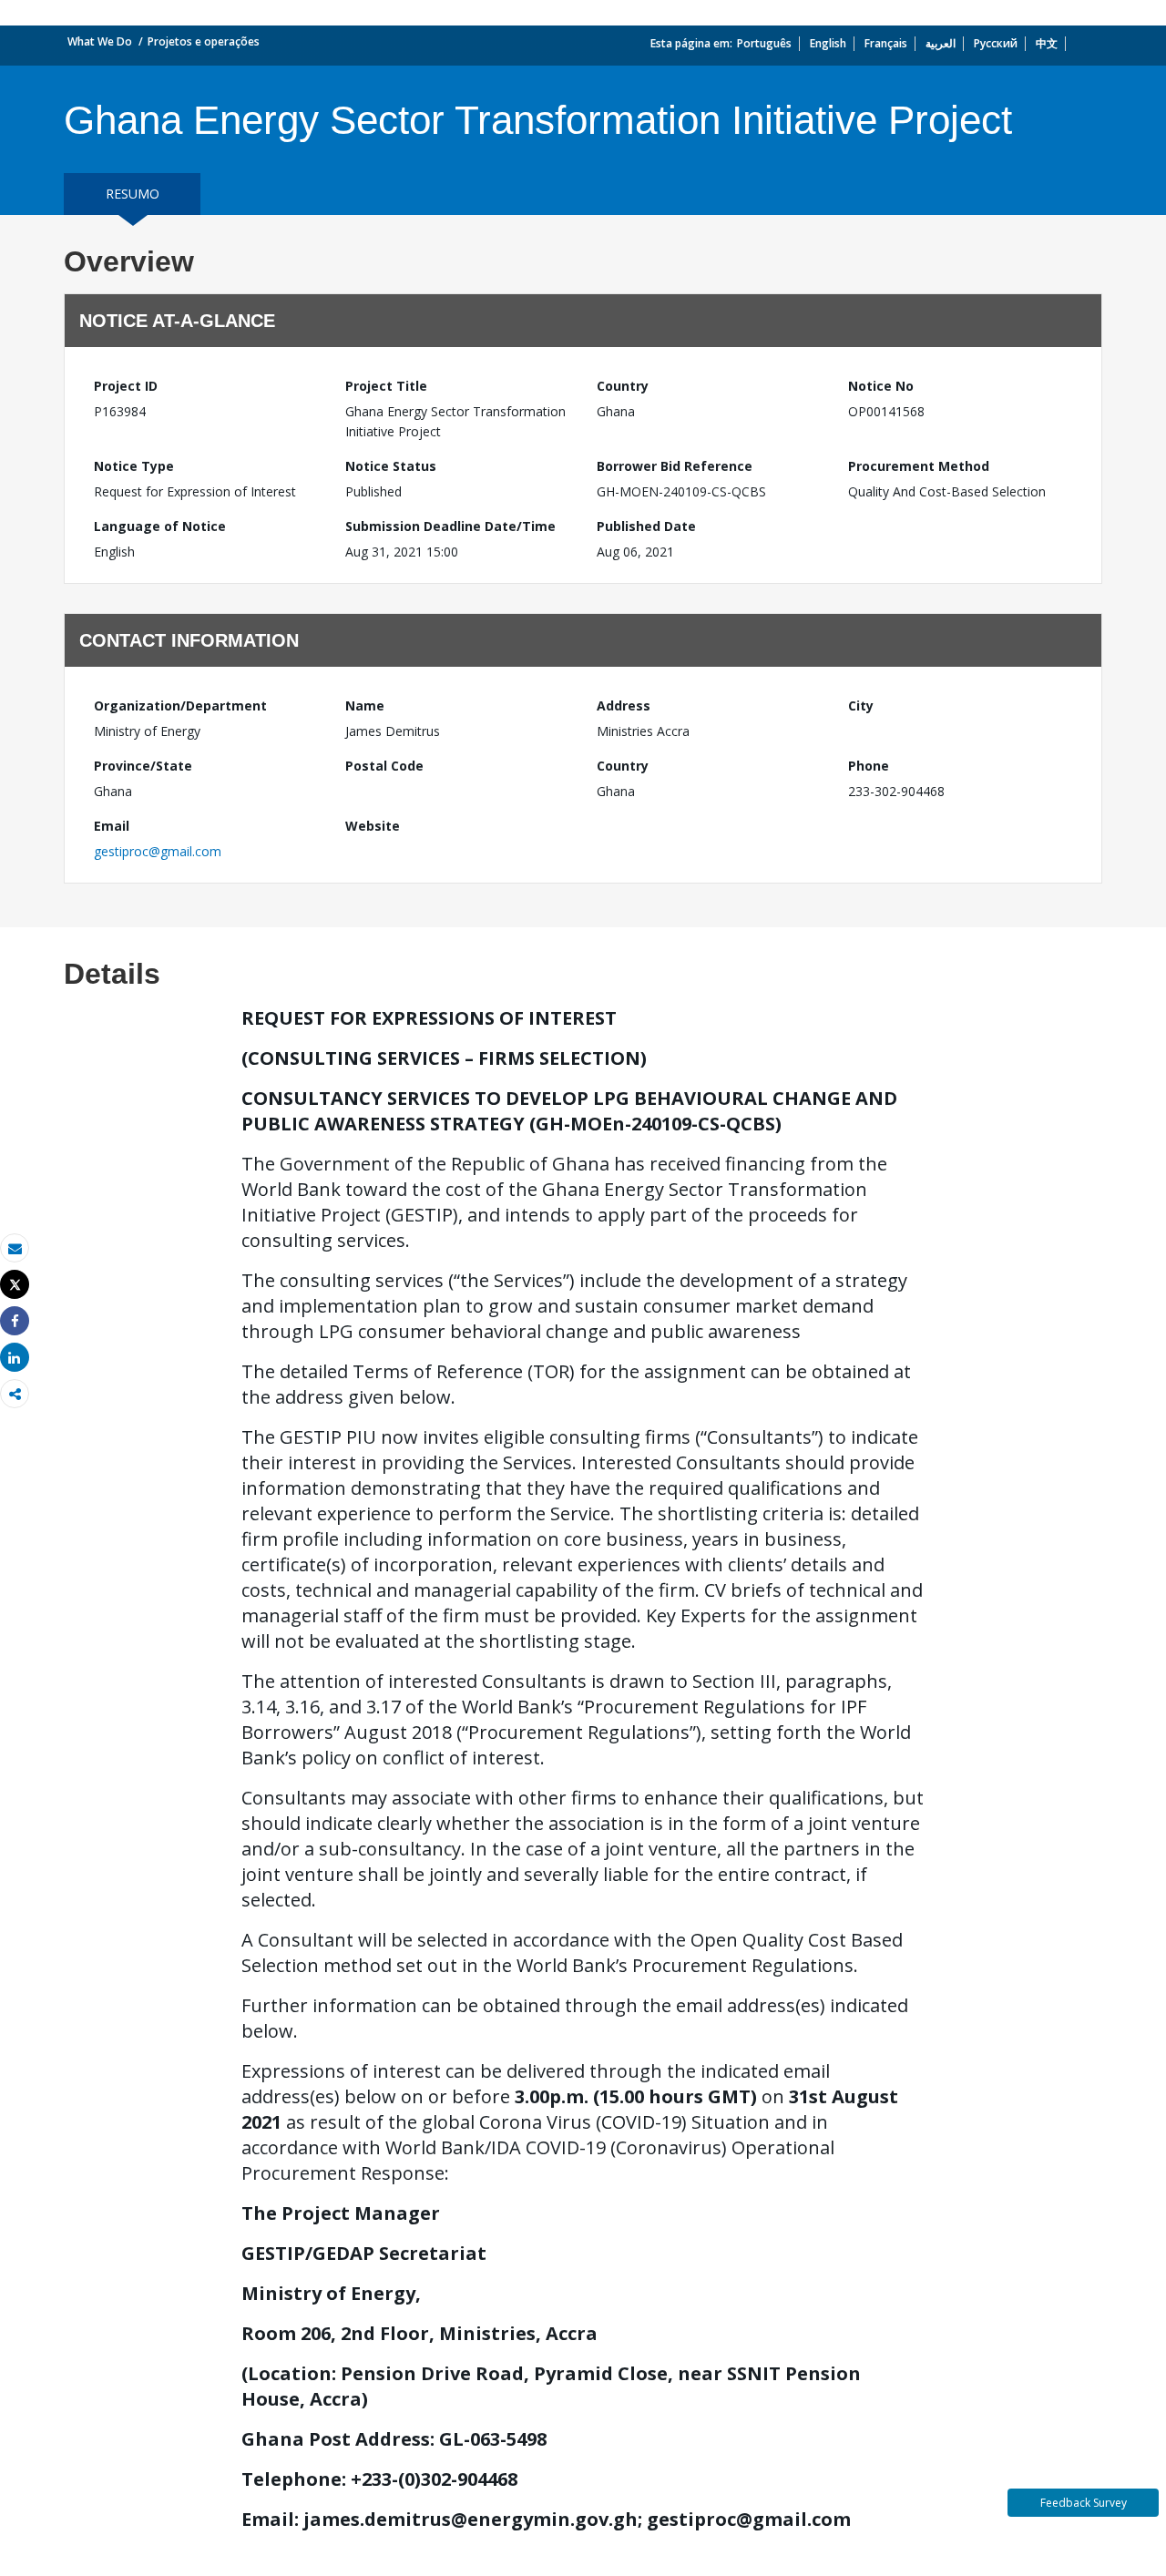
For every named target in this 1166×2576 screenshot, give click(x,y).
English (828, 43)
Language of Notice (160, 526)
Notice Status (391, 466)
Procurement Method (919, 466)
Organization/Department (180, 705)
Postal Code (384, 766)
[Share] (15, 1321)
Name (365, 705)
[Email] (15, 1248)
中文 (1047, 43)
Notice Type (134, 466)
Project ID (126, 386)
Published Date (646, 526)
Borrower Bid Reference (675, 466)
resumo (133, 194)
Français (886, 43)
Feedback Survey (1084, 2503)
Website (373, 826)
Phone (869, 766)
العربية (941, 43)
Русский (996, 43)
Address (624, 705)
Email (112, 826)
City (861, 705)
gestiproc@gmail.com (158, 851)
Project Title (386, 386)
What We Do (100, 41)
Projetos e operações (204, 41)
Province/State (143, 766)
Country (623, 386)
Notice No (881, 386)
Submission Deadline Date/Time (450, 526)
